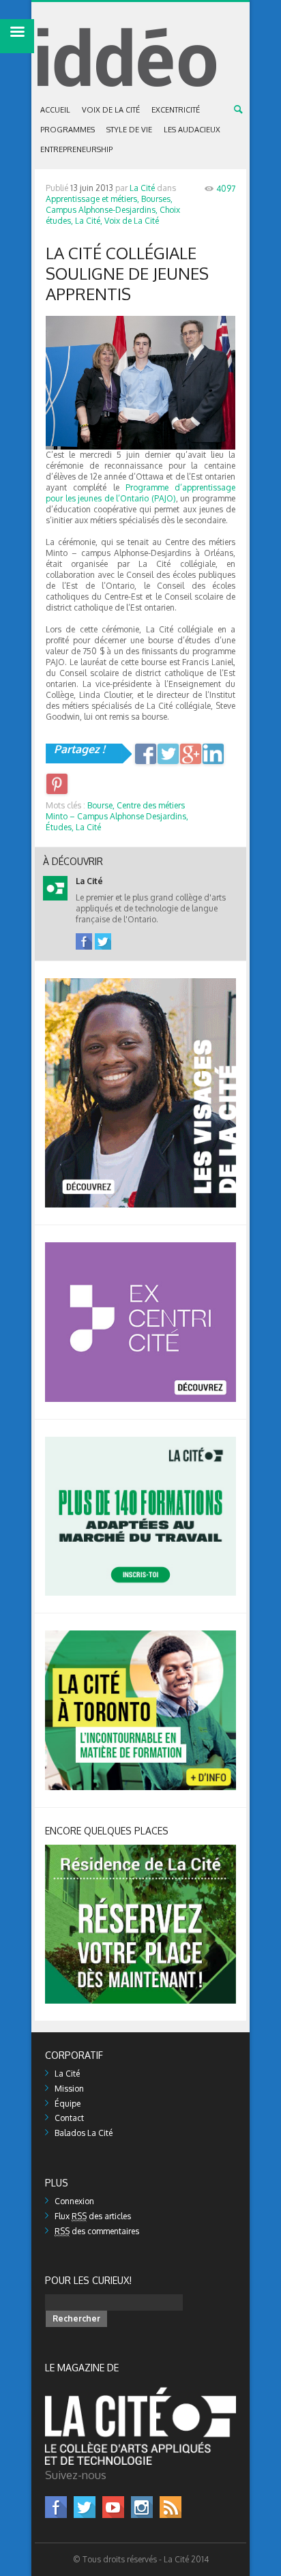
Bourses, (157, 199)
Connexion (74, 2201)
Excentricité (176, 110)
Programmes (68, 130)
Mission (69, 2089)
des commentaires (97, 2231)
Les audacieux (192, 130)
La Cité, (89, 221)
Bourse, (101, 805)
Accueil (55, 110)
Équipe (68, 2104)
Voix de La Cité (111, 110)
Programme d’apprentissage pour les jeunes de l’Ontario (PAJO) (140, 493)
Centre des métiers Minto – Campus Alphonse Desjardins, (117, 811)
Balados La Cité (84, 2133)
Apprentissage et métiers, (92, 199)
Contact (69, 2118)
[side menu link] (17, 36)
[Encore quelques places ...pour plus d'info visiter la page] (140, 1850)
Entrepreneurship (76, 149)
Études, (60, 827)
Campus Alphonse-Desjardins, (102, 210)
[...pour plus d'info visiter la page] (140, 983)
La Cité (142, 188)
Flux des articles (93, 2216)
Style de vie (129, 130)
